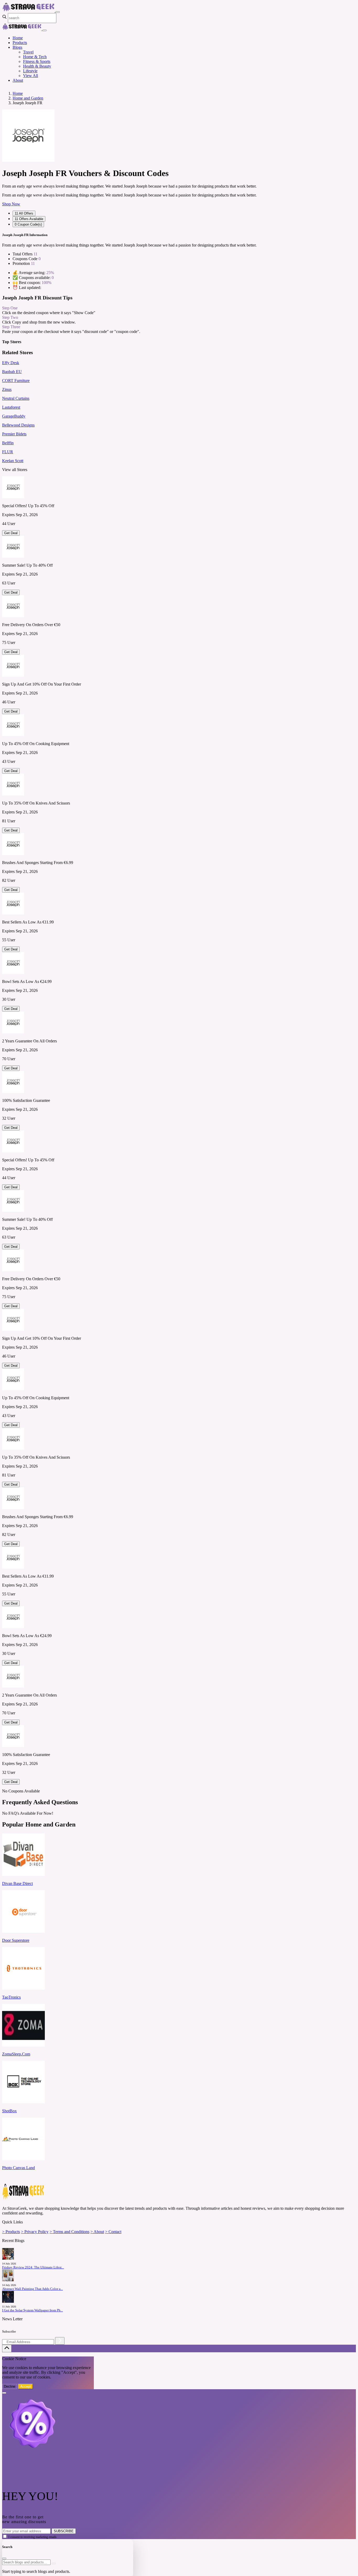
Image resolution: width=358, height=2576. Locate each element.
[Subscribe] (60, 2341)
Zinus (7, 389)
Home (18, 38)
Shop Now (11, 204)
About (18, 80)
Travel (28, 52)
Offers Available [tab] (29, 219)
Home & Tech (35, 57)
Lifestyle (30, 71)
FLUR (8, 452)
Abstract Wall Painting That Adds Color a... (32, 2289)
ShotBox (9, 2111)
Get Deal (11, 533)
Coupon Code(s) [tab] (28, 224)
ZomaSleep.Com (16, 2054)
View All (31, 76)
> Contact (113, 2232)
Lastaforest (11, 407)
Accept (26, 2386)
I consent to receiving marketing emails (32, 2537)
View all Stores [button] (15, 470)
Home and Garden (28, 98)
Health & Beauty (37, 66)
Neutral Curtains (16, 398)
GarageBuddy (14, 416)
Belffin (8, 443)
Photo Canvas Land (18, 2168)
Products (20, 43)
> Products (11, 2232)
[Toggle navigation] (58, 12)
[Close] (45, 30)
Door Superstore (16, 1940)
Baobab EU (12, 372)
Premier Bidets (14, 434)
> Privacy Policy (35, 2232)
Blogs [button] (17, 47)
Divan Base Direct (17, 1883)
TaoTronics (11, 1997)
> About (97, 2232)
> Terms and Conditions (69, 2232)
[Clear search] (54, 2563)
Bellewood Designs (18, 425)
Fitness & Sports (37, 61)
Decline (10, 2386)
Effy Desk (11, 363)
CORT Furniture (16, 381)
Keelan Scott (13, 461)
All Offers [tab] (24, 213)
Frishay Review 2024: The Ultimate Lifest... (33, 2267)
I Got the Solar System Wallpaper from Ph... (32, 2310)
